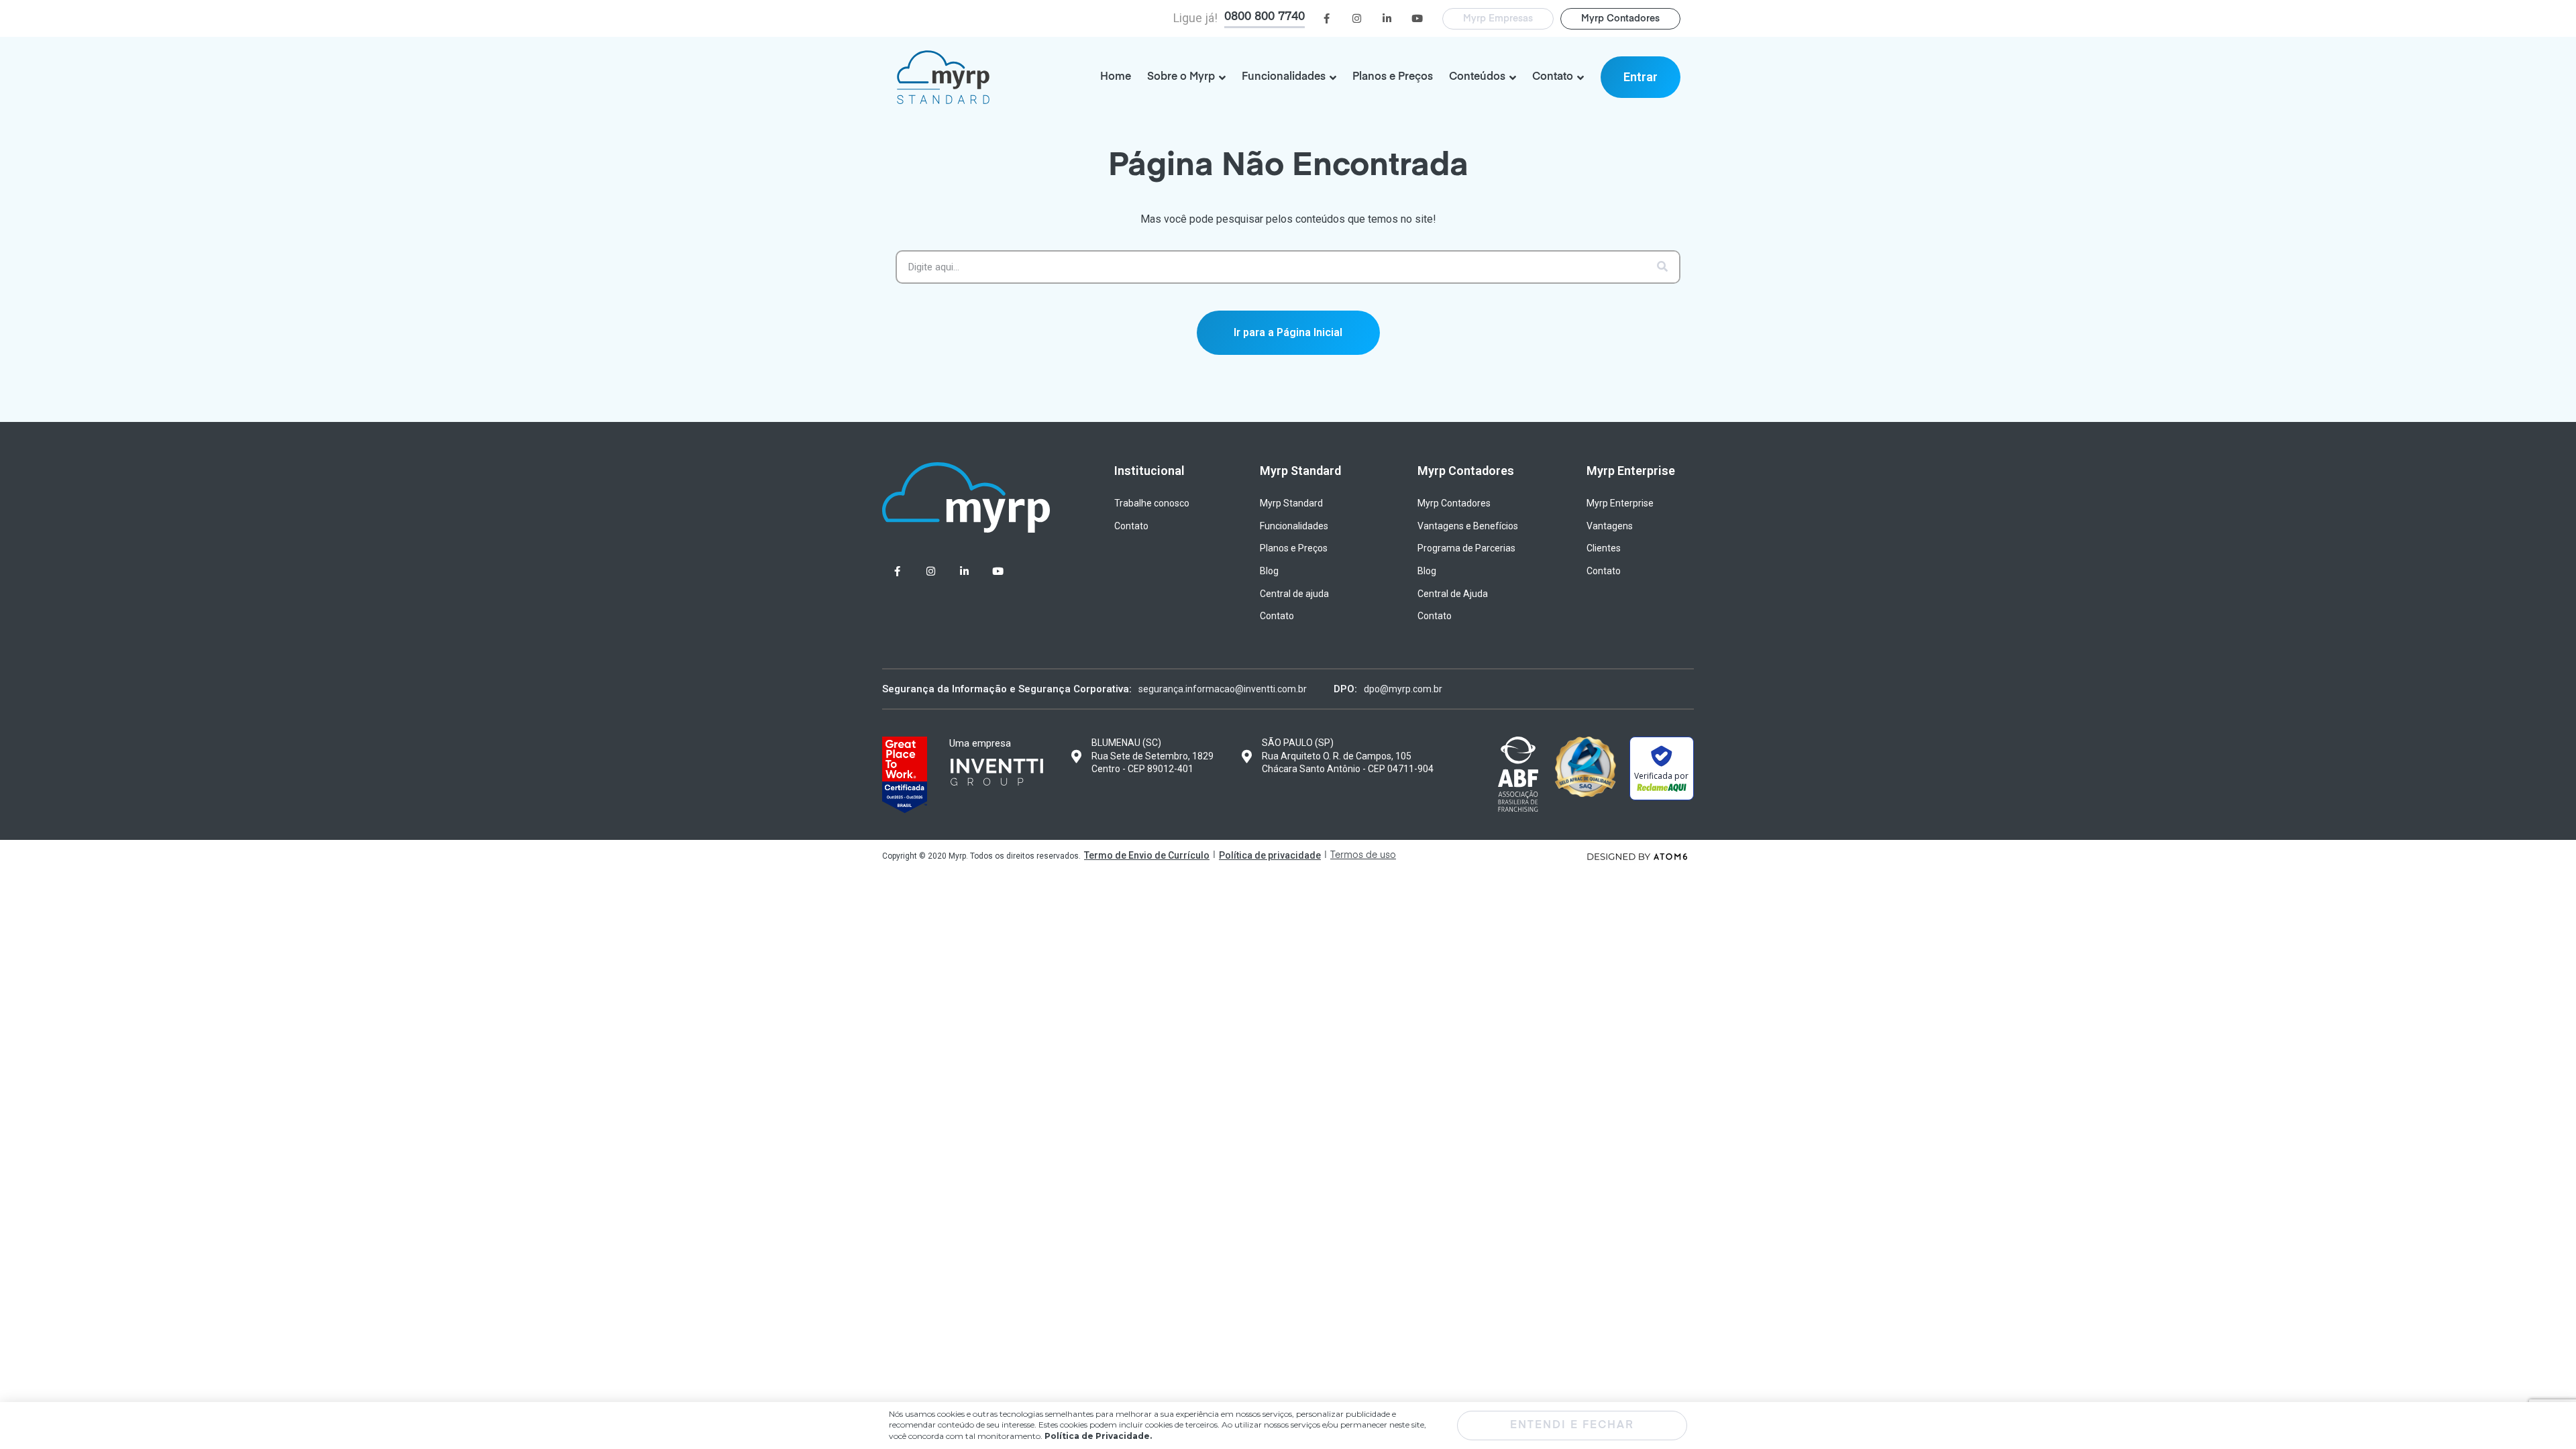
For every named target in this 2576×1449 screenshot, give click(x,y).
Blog (1269, 571)
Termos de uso (1363, 855)
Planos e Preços (1294, 548)
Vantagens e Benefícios (1468, 526)
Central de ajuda (1294, 594)
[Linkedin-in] (1387, 18)
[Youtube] (1417, 18)
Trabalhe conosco (1152, 503)
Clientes (1604, 548)
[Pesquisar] (1662, 267)
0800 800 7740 (1265, 17)
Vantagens (1610, 526)
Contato (1131, 526)
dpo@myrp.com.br (1403, 689)
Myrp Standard (1291, 503)
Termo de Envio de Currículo (1147, 855)
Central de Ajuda (1453, 594)
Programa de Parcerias (1466, 548)
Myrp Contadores (1454, 503)
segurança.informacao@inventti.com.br (1223, 689)
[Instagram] (1357, 18)
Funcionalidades (1294, 526)
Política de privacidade (1270, 855)
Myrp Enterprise (1620, 503)
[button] (1641, 77)
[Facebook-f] (1327, 18)
